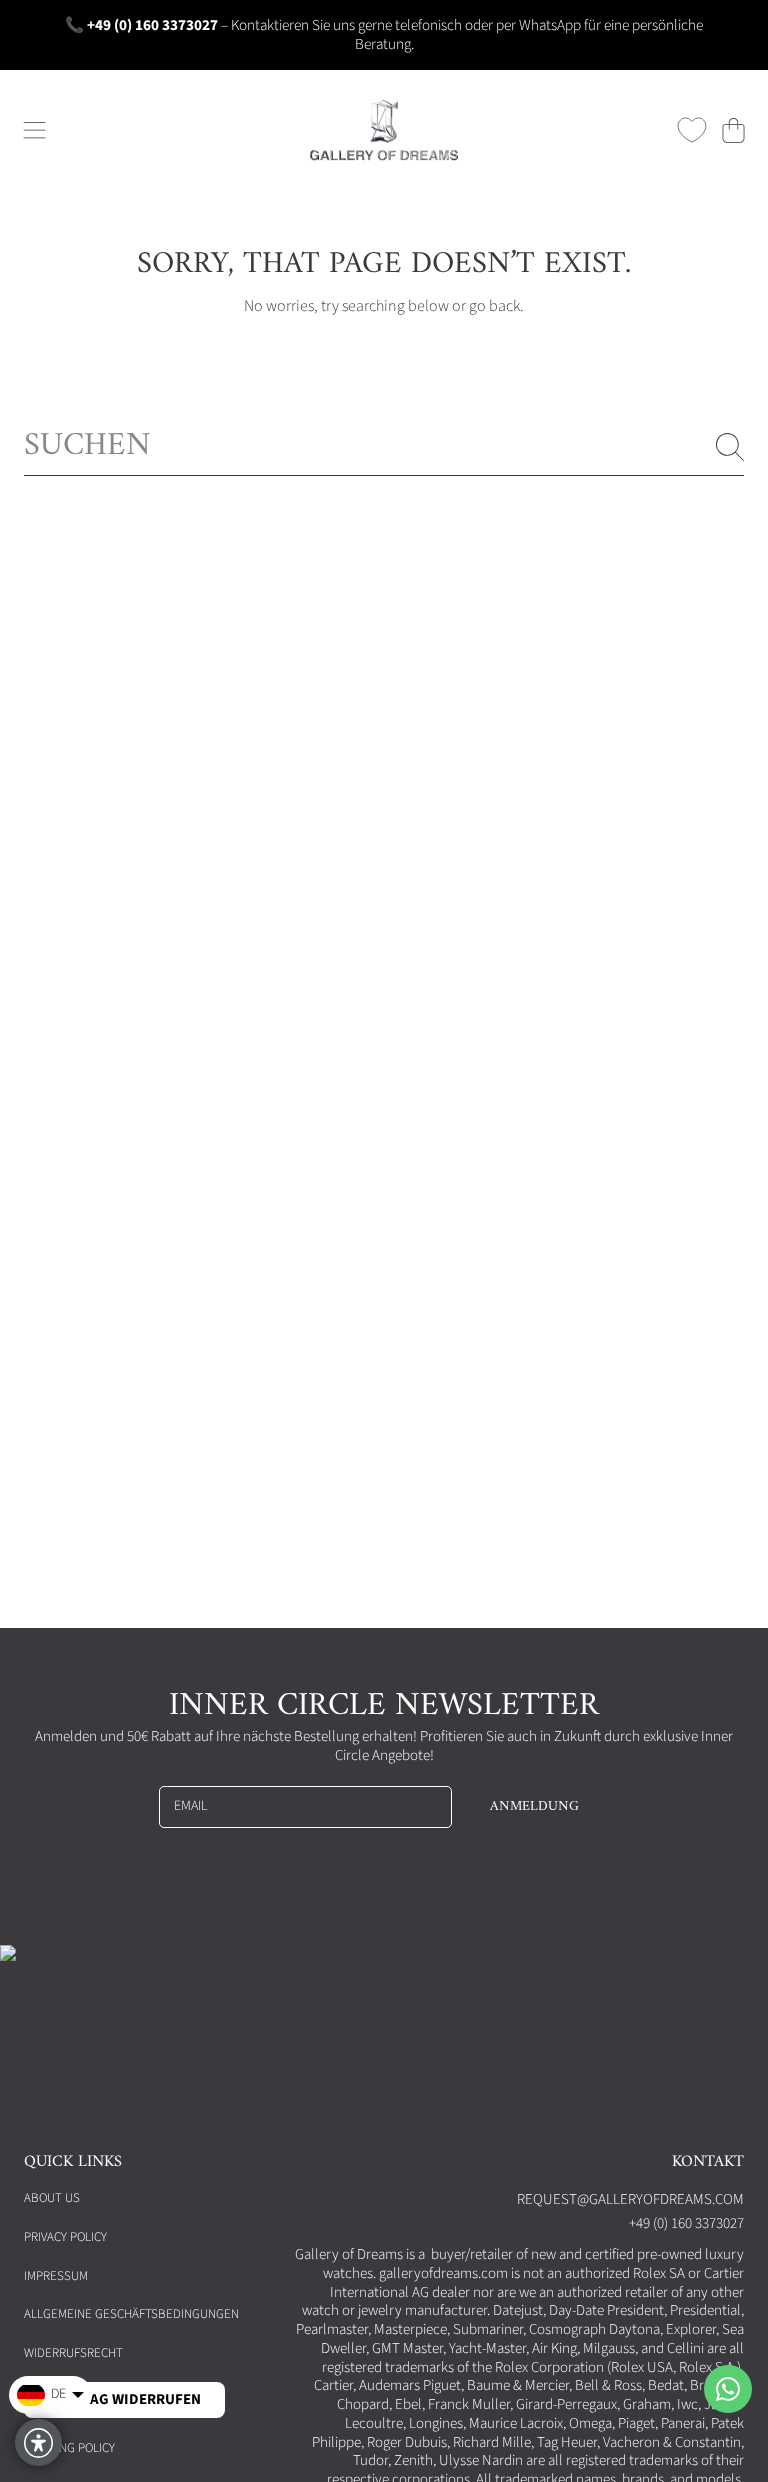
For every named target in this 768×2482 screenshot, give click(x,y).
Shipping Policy (69, 2448)
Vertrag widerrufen (124, 2399)
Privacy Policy (65, 2237)
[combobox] (384, 447)
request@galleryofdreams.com (630, 2199)
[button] (35, 130)
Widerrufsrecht (73, 2353)
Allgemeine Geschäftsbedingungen (131, 2314)
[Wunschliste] (692, 130)
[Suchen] (730, 447)
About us (52, 2198)
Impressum (56, 2276)
